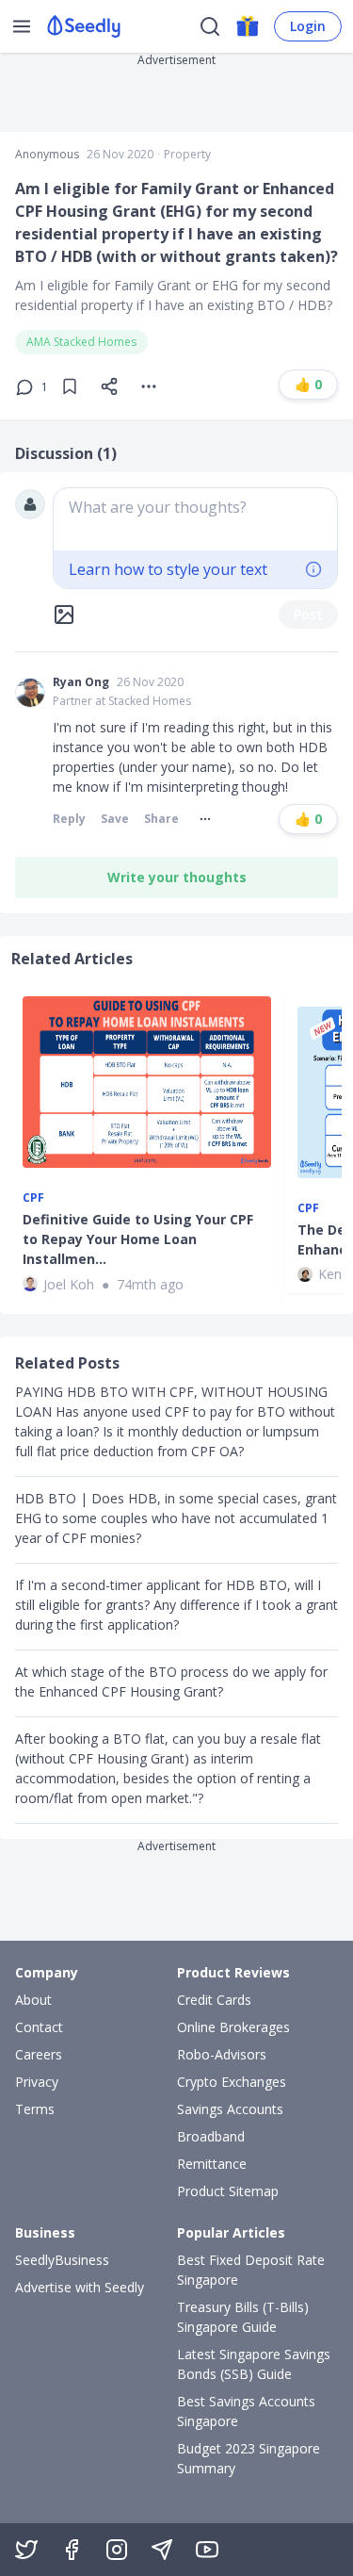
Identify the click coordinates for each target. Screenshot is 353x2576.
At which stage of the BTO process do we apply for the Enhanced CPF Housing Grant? (171, 1682)
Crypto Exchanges (232, 2082)
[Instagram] (117, 2550)
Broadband (211, 2136)
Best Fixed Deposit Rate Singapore (251, 2270)
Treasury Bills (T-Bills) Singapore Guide (243, 2317)
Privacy (37, 2082)
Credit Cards (214, 2000)
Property (187, 155)
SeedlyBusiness (62, 2260)
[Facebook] (72, 2550)
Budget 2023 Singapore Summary (249, 2458)
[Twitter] (26, 2550)
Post (308, 614)
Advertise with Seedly (80, 2287)
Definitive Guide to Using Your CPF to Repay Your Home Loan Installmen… (138, 1239)
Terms (35, 2109)
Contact (39, 2027)
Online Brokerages (233, 2027)
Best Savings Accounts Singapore (246, 2411)
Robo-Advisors (222, 2054)
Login (308, 26)
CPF (33, 1198)
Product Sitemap (228, 2191)
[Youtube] (207, 2550)
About (33, 2000)
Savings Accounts (230, 2109)
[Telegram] (162, 2550)
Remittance (212, 2164)
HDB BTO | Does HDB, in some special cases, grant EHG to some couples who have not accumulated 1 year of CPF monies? (176, 1518)
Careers (39, 2054)
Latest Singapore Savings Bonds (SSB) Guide (254, 2364)
